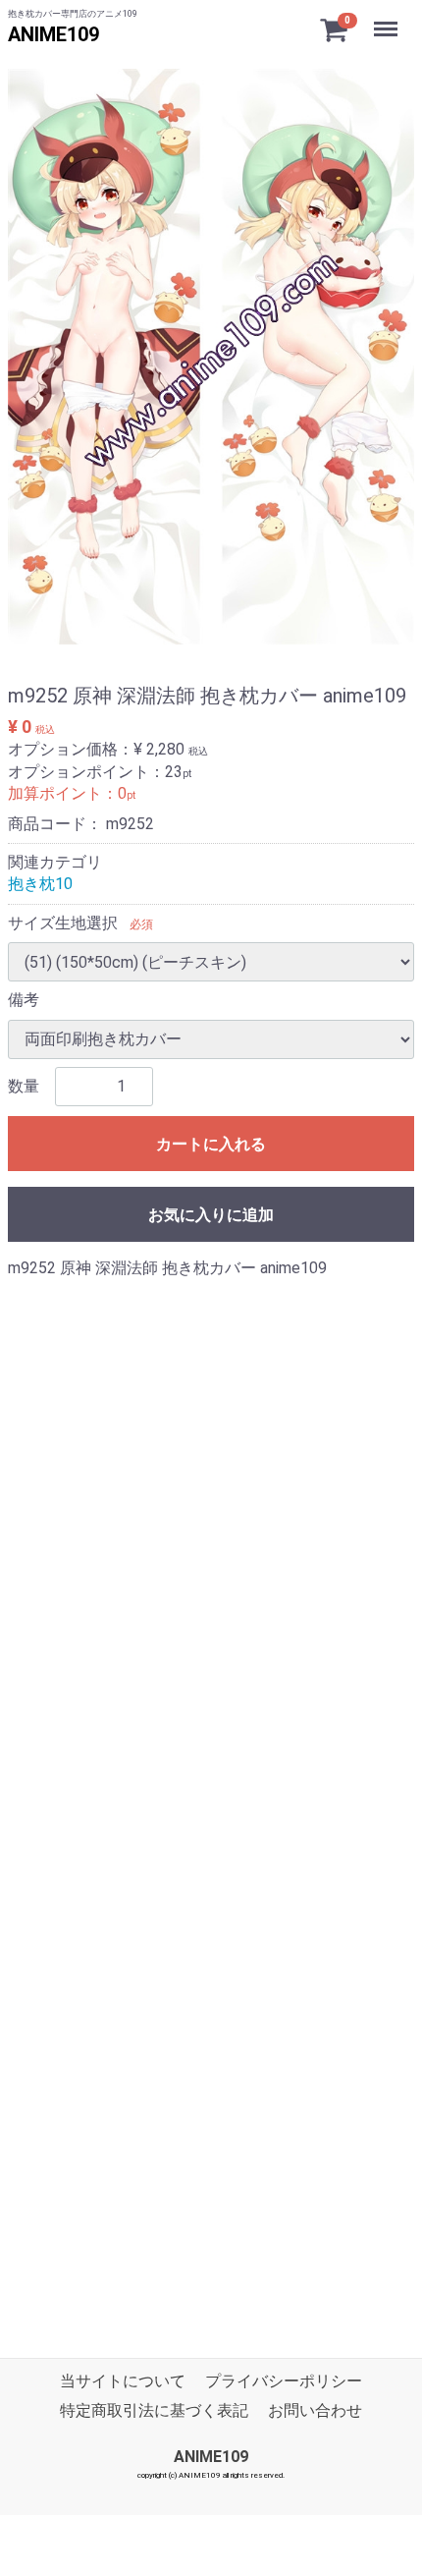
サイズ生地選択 (63, 923)
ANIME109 (53, 34)
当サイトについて (123, 2381)
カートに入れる (211, 1144)
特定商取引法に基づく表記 (154, 2411)
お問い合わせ (315, 2411)
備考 (24, 1000)
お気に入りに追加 (211, 1215)
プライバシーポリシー (284, 2381)
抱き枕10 (40, 884)
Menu (388, 18)
